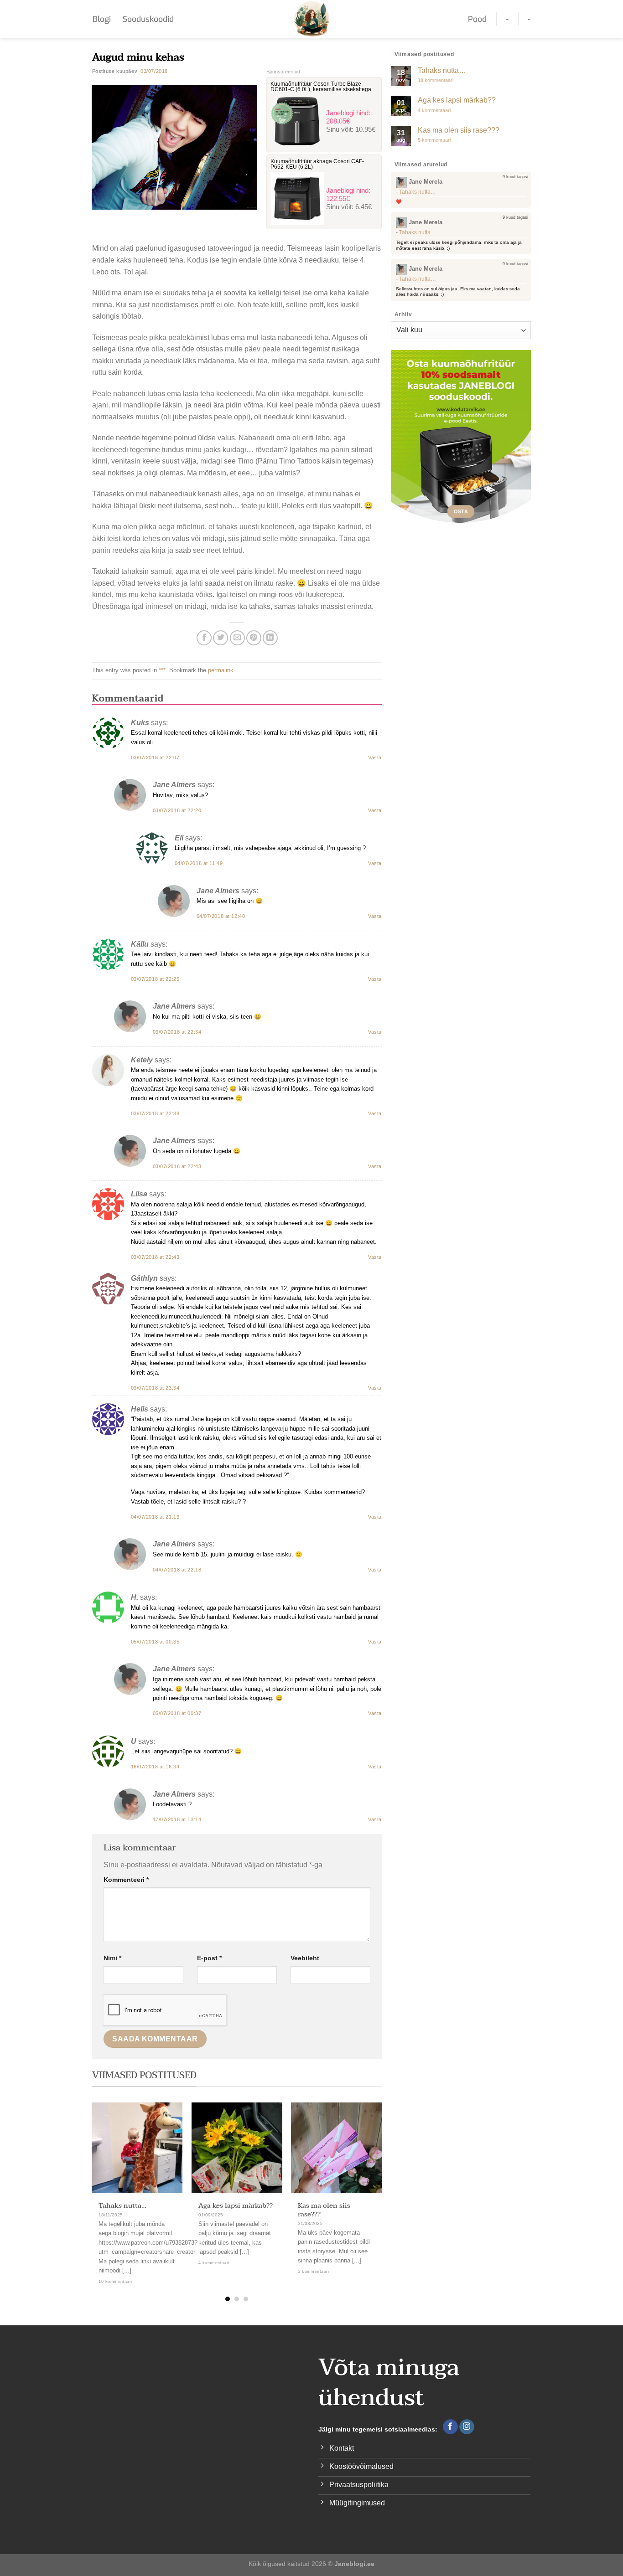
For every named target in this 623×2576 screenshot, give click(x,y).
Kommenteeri (126, 1880)
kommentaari (436, 80)
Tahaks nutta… (122, 2206)
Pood (477, 19)
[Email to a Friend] (237, 638)
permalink (221, 670)
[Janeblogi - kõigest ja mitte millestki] (312, 19)
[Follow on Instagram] (467, 2427)
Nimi (112, 1958)
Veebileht (305, 1958)
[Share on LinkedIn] (270, 638)
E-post (209, 1958)
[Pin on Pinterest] (254, 638)
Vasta (375, 757)
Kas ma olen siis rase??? (324, 2210)
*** (162, 670)
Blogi (102, 19)
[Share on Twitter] (221, 638)
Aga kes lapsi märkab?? (236, 2206)
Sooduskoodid (148, 19)
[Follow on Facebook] (450, 2427)
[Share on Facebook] (204, 638)
